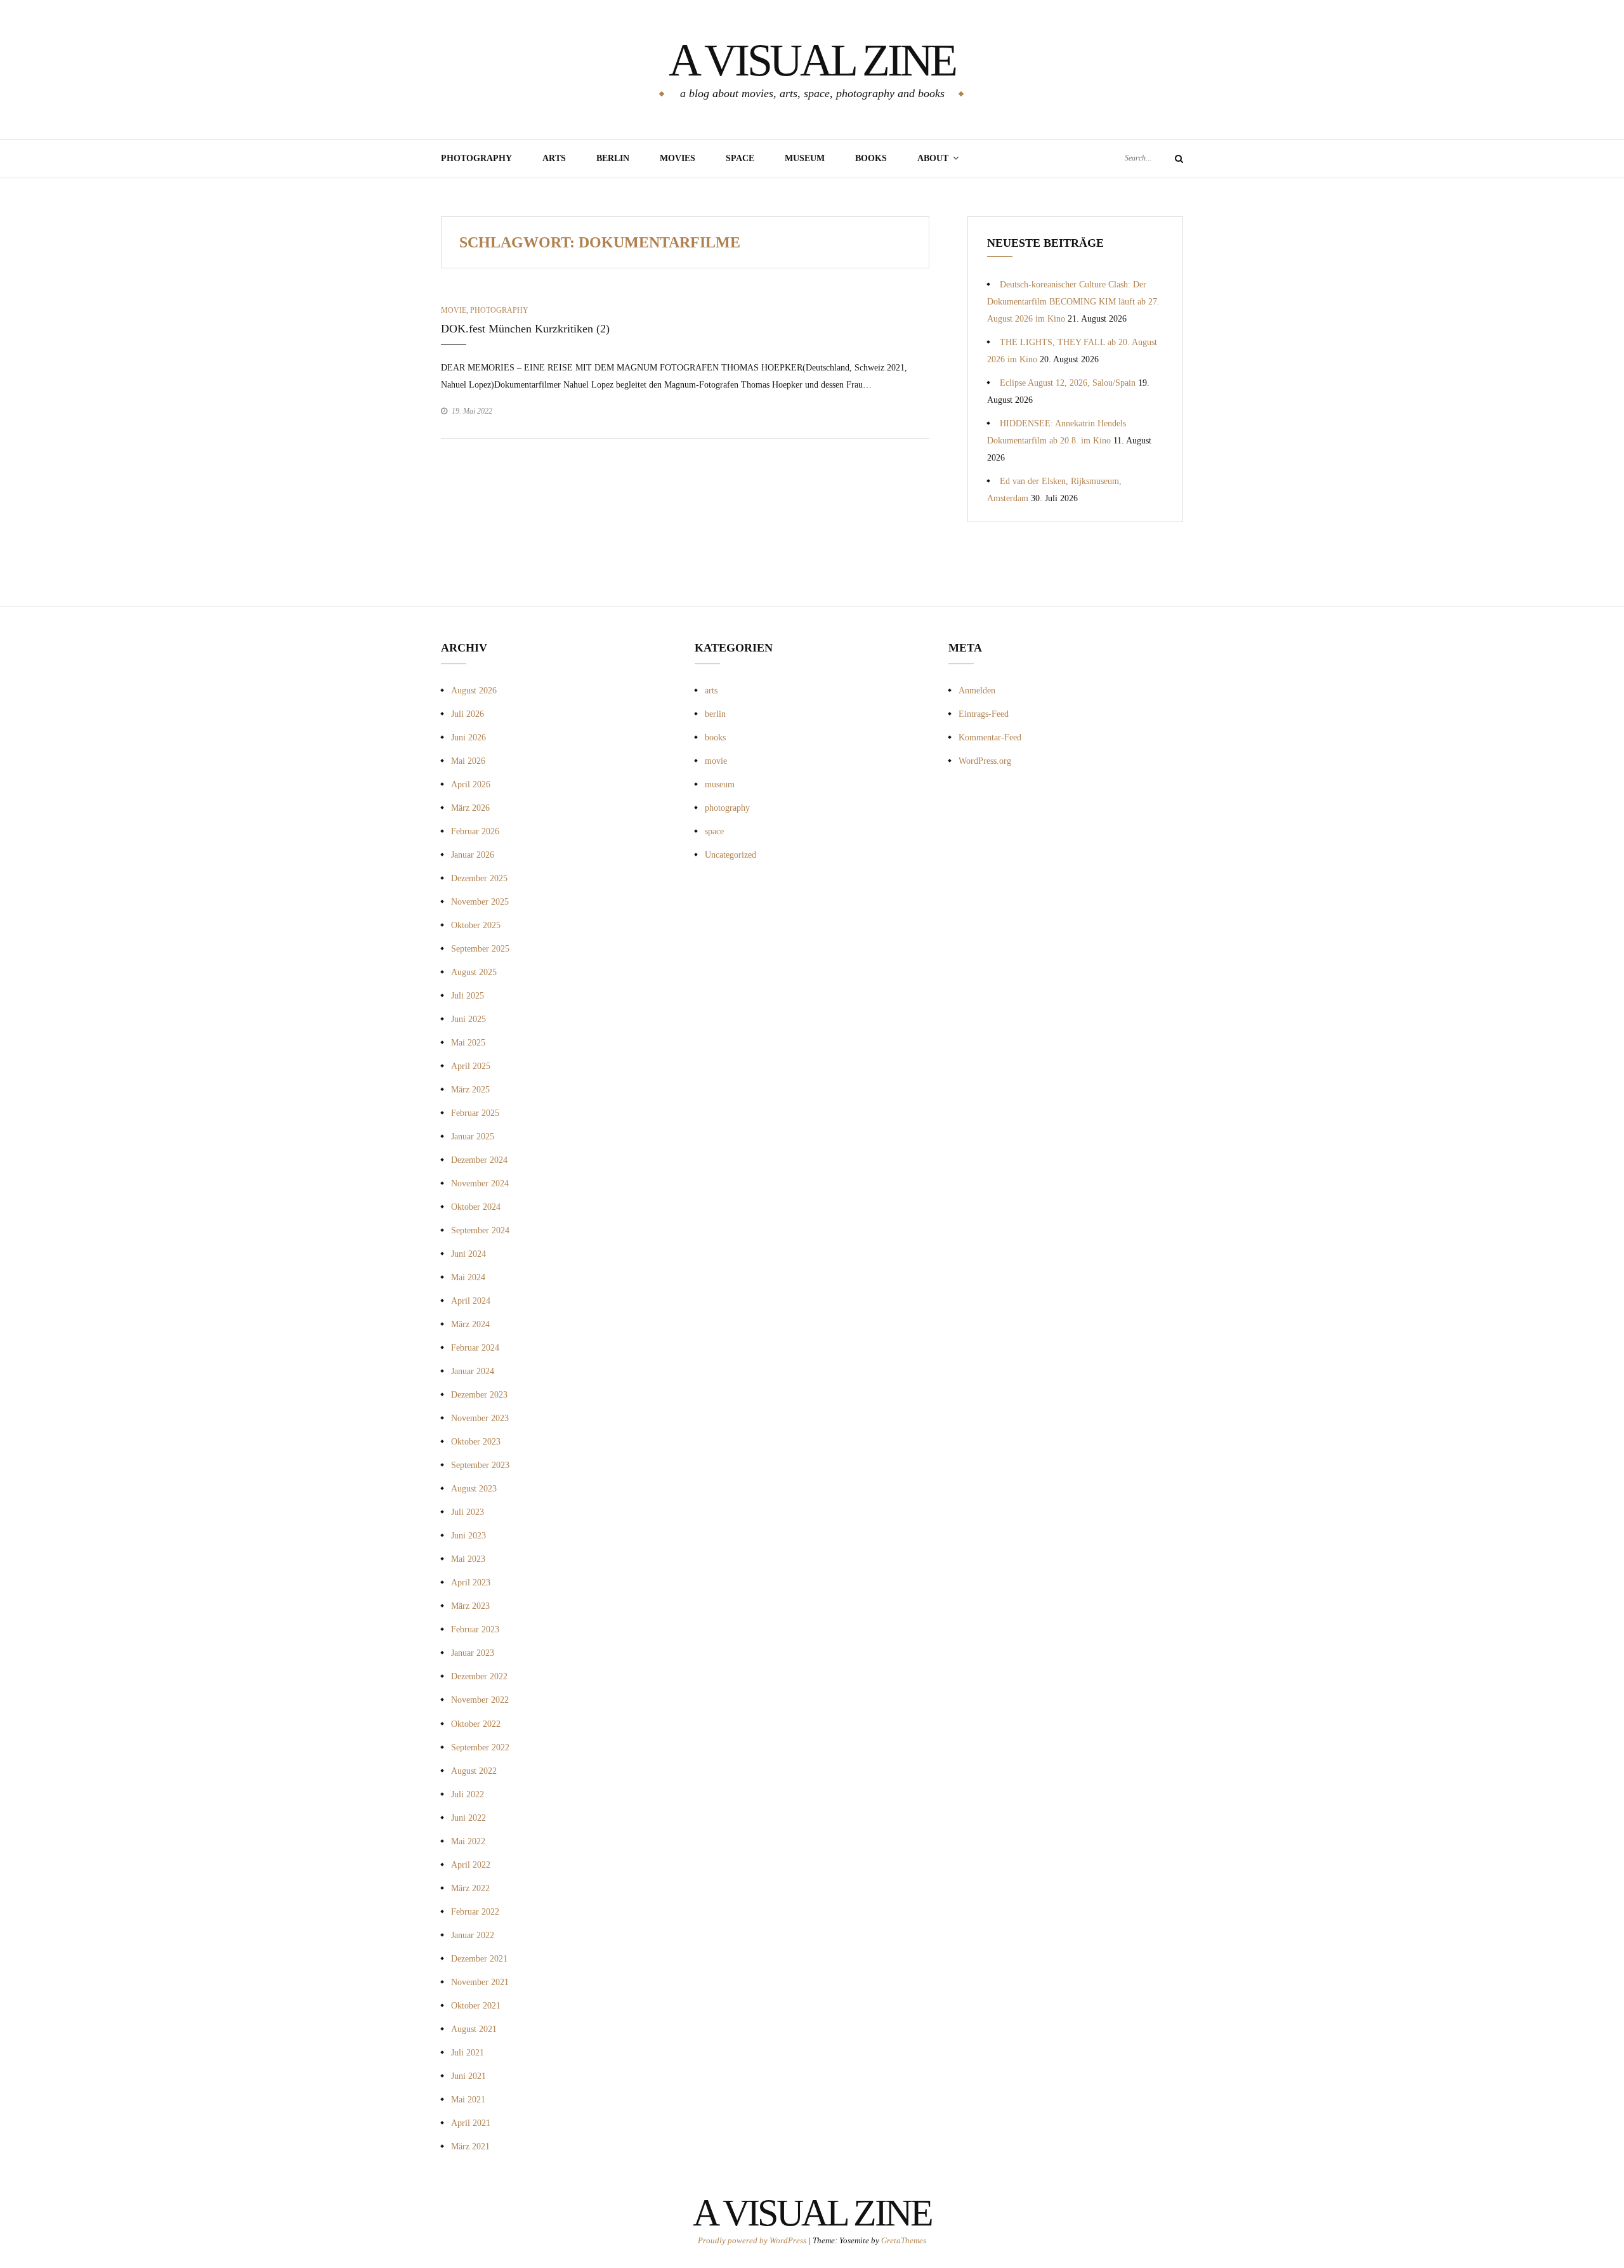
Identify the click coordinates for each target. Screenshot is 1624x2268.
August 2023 (474, 1489)
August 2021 (474, 2029)
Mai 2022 (468, 1841)
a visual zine (812, 60)
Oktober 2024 (476, 1207)
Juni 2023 (468, 1536)
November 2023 (480, 1418)
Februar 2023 (475, 1629)
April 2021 (471, 2123)
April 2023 (471, 1583)
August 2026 (474, 691)
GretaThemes (904, 2240)
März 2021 (470, 2147)
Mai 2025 (468, 1043)
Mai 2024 (468, 1277)
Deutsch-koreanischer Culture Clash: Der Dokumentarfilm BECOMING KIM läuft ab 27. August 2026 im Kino (1073, 302)
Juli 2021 (468, 2053)
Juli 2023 (468, 1512)
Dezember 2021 (479, 1959)
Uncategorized (730, 855)
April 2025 (471, 1066)
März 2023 (470, 1606)
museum (805, 158)
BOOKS (871, 158)
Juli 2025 (468, 996)
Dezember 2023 (479, 1395)
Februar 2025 (475, 1113)
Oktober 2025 (476, 925)
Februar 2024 (475, 1348)
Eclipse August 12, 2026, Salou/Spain (1068, 383)
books (715, 737)
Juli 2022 (468, 1794)
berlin (715, 714)
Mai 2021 (468, 2100)
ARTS (554, 158)
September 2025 (480, 949)
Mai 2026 (468, 761)
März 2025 (470, 1090)
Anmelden (977, 691)
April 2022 (471, 1865)
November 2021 (480, 1982)
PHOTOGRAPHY (476, 158)
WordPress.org (985, 761)
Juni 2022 (468, 1818)
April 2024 (471, 1301)
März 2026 (470, 808)
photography (499, 310)
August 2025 (474, 972)
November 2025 (480, 902)
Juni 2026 (468, 737)
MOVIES (678, 158)
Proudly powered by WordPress (753, 2240)
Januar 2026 (473, 855)
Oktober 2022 (476, 1724)
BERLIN (613, 158)
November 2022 (480, 1700)
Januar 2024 (473, 1371)
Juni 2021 (468, 2076)
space (714, 831)
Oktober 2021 (476, 2006)
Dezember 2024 (479, 1160)
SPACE (740, 158)
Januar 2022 (473, 1935)
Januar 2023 (473, 1653)
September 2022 (480, 1747)
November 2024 (480, 1183)
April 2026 (471, 784)
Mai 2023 (468, 1559)
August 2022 (474, 1771)
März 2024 (470, 1324)
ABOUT (933, 158)
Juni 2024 (468, 1254)
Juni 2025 (468, 1019)
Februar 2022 (475, 1912)
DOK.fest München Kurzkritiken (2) (525, 329)
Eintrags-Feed (984, 714)
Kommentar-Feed (990, 737)
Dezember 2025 (479, 878)
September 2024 (480, 1230)
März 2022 (470, 1888)
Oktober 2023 (476, 1442)
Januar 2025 (473, 1137)
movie (454, 310)
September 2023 (480, 1465)
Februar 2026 (475, 831)
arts (711, 691)
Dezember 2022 (479, 1676)
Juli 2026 (468, 714)
